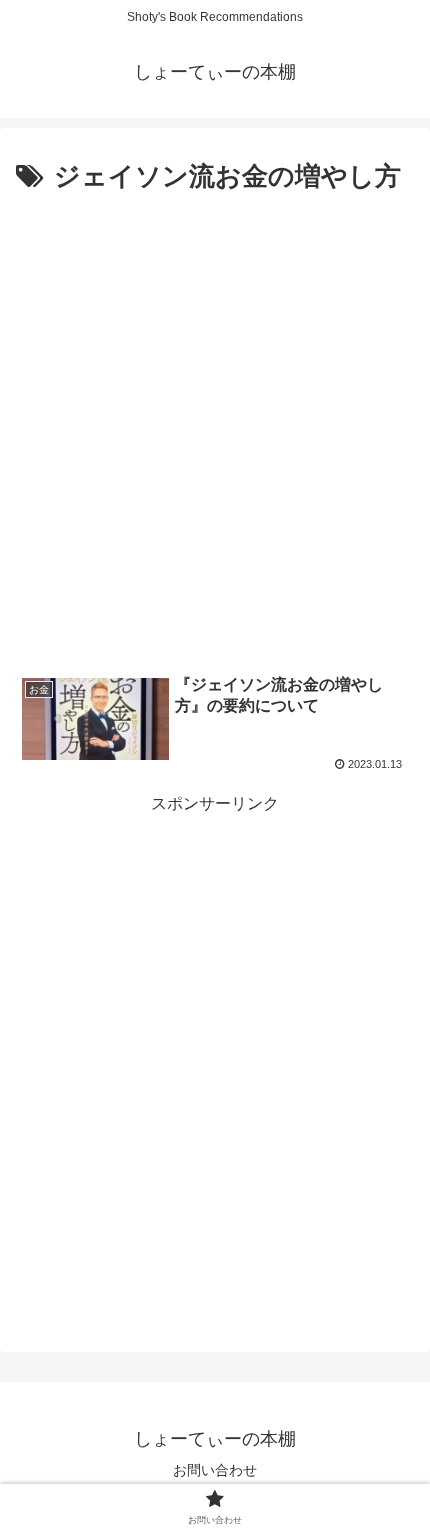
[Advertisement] (215, 425)
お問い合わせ (215, 1470)
